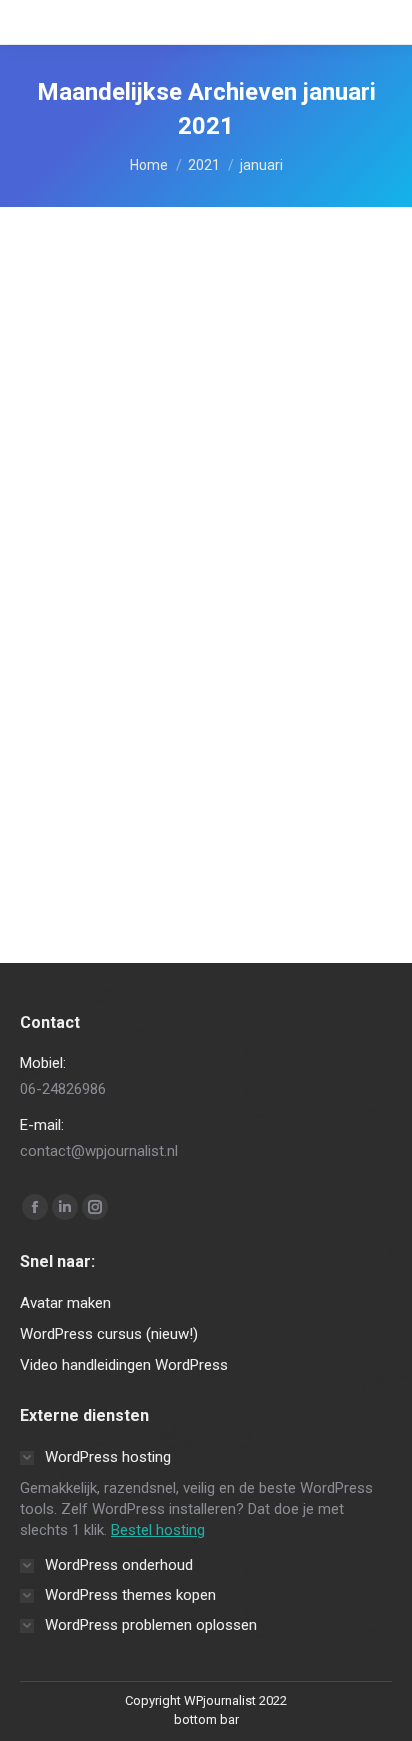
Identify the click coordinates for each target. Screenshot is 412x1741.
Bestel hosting (158, 1530)
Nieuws (66, 629)
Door (155, 629)
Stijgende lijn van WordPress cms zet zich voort (195, 558)
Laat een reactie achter (110, 648)
